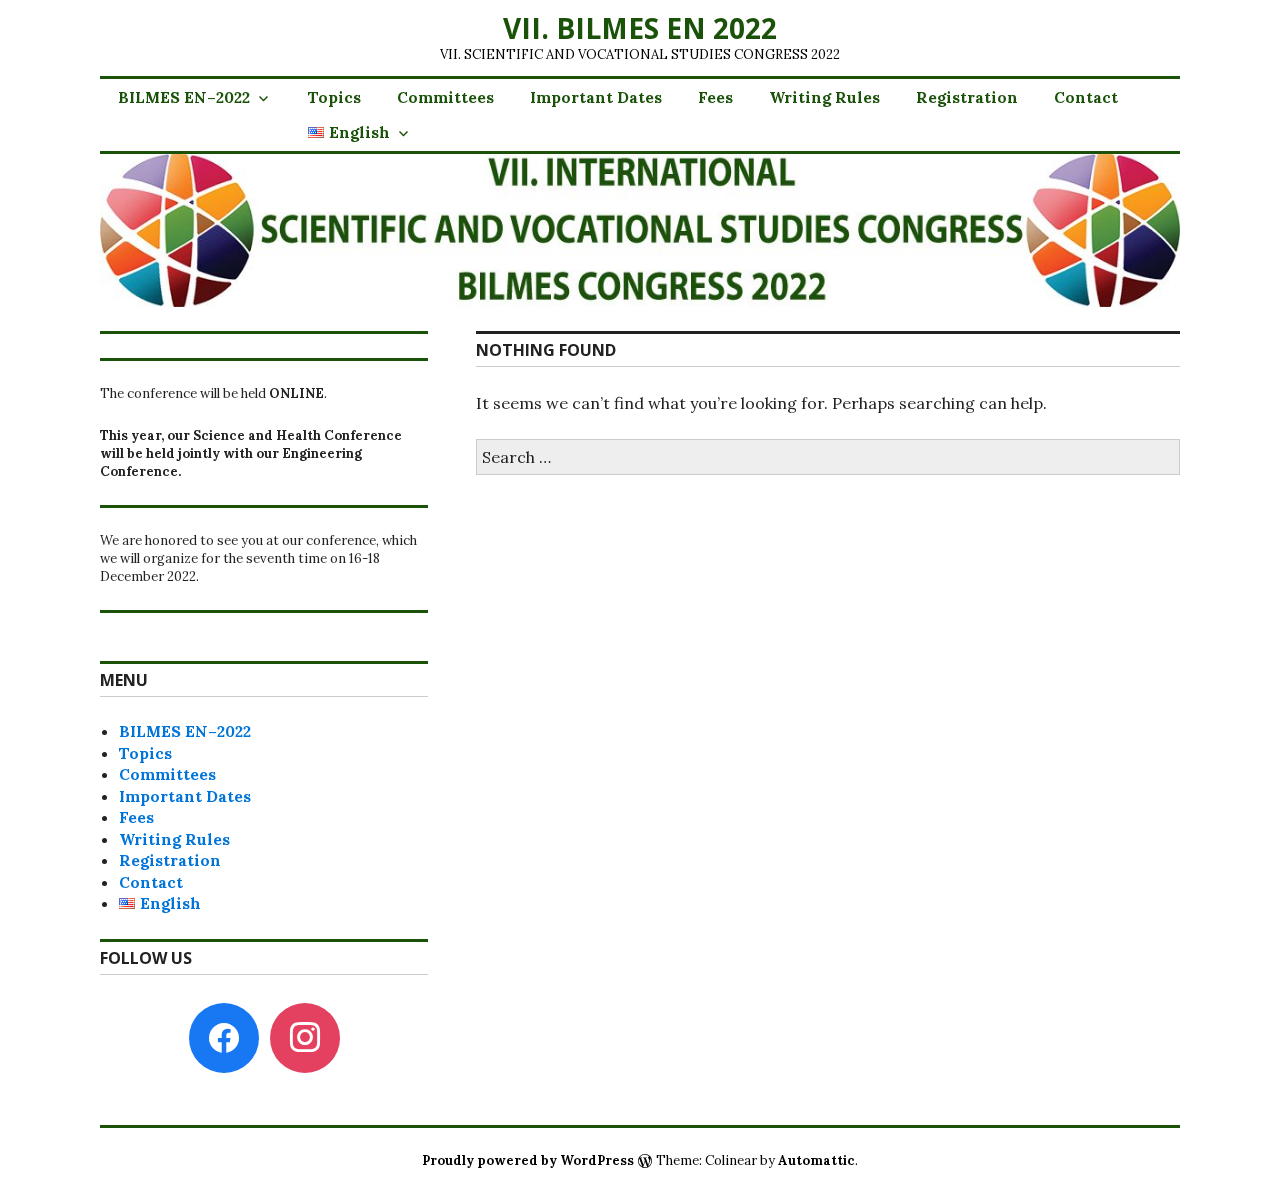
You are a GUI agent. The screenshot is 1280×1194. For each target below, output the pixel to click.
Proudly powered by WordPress (528, 1160)
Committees (445, 97)
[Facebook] (224, 1036)
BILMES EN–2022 (184, 97)
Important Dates (596, 97)
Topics (334, 97)
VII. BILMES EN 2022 (640, 28)
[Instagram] (305, 1036)
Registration (967, 97)
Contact (1086, 97)
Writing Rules (824, 97)
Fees (715, 97)
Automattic (816, 1160)
